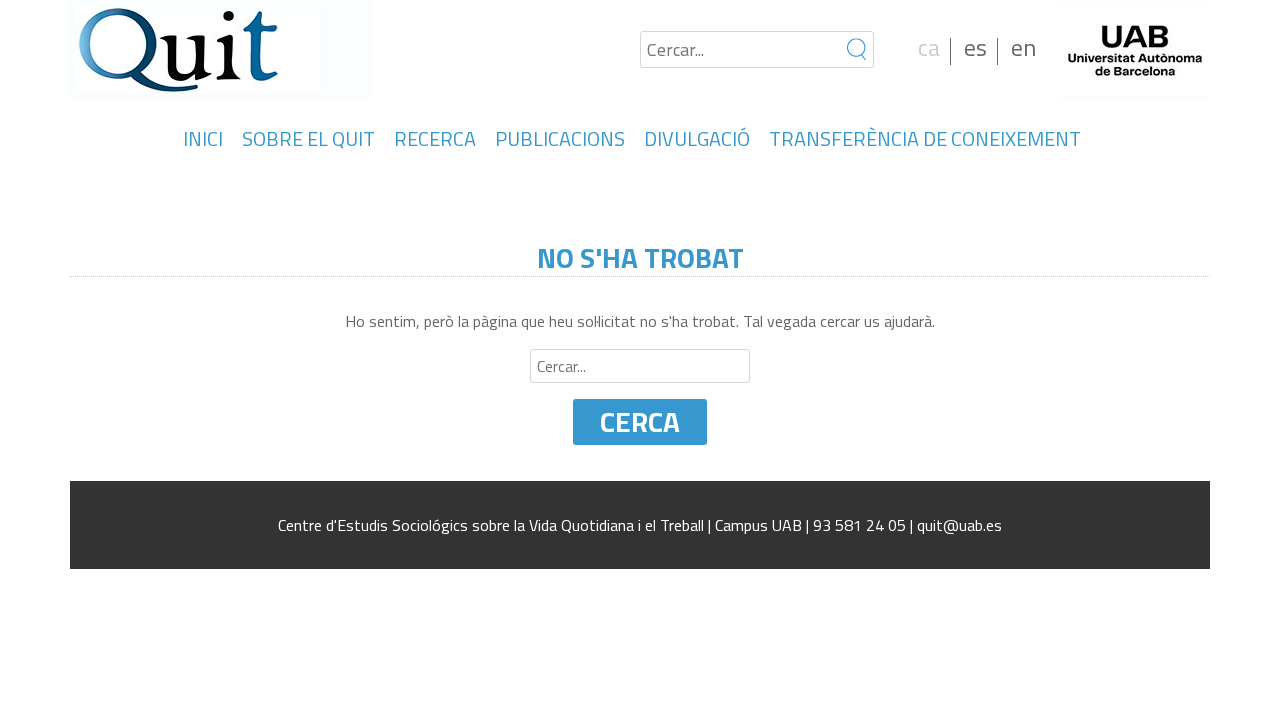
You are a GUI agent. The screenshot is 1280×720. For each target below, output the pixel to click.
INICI (203, 138)
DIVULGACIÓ (697, 138)
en (1023, 47)
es (975, 47)
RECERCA (435, 138)
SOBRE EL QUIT (308, 138)
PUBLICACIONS (560, 138)
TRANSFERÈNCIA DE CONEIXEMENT (925, 138)
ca (929, 47)
